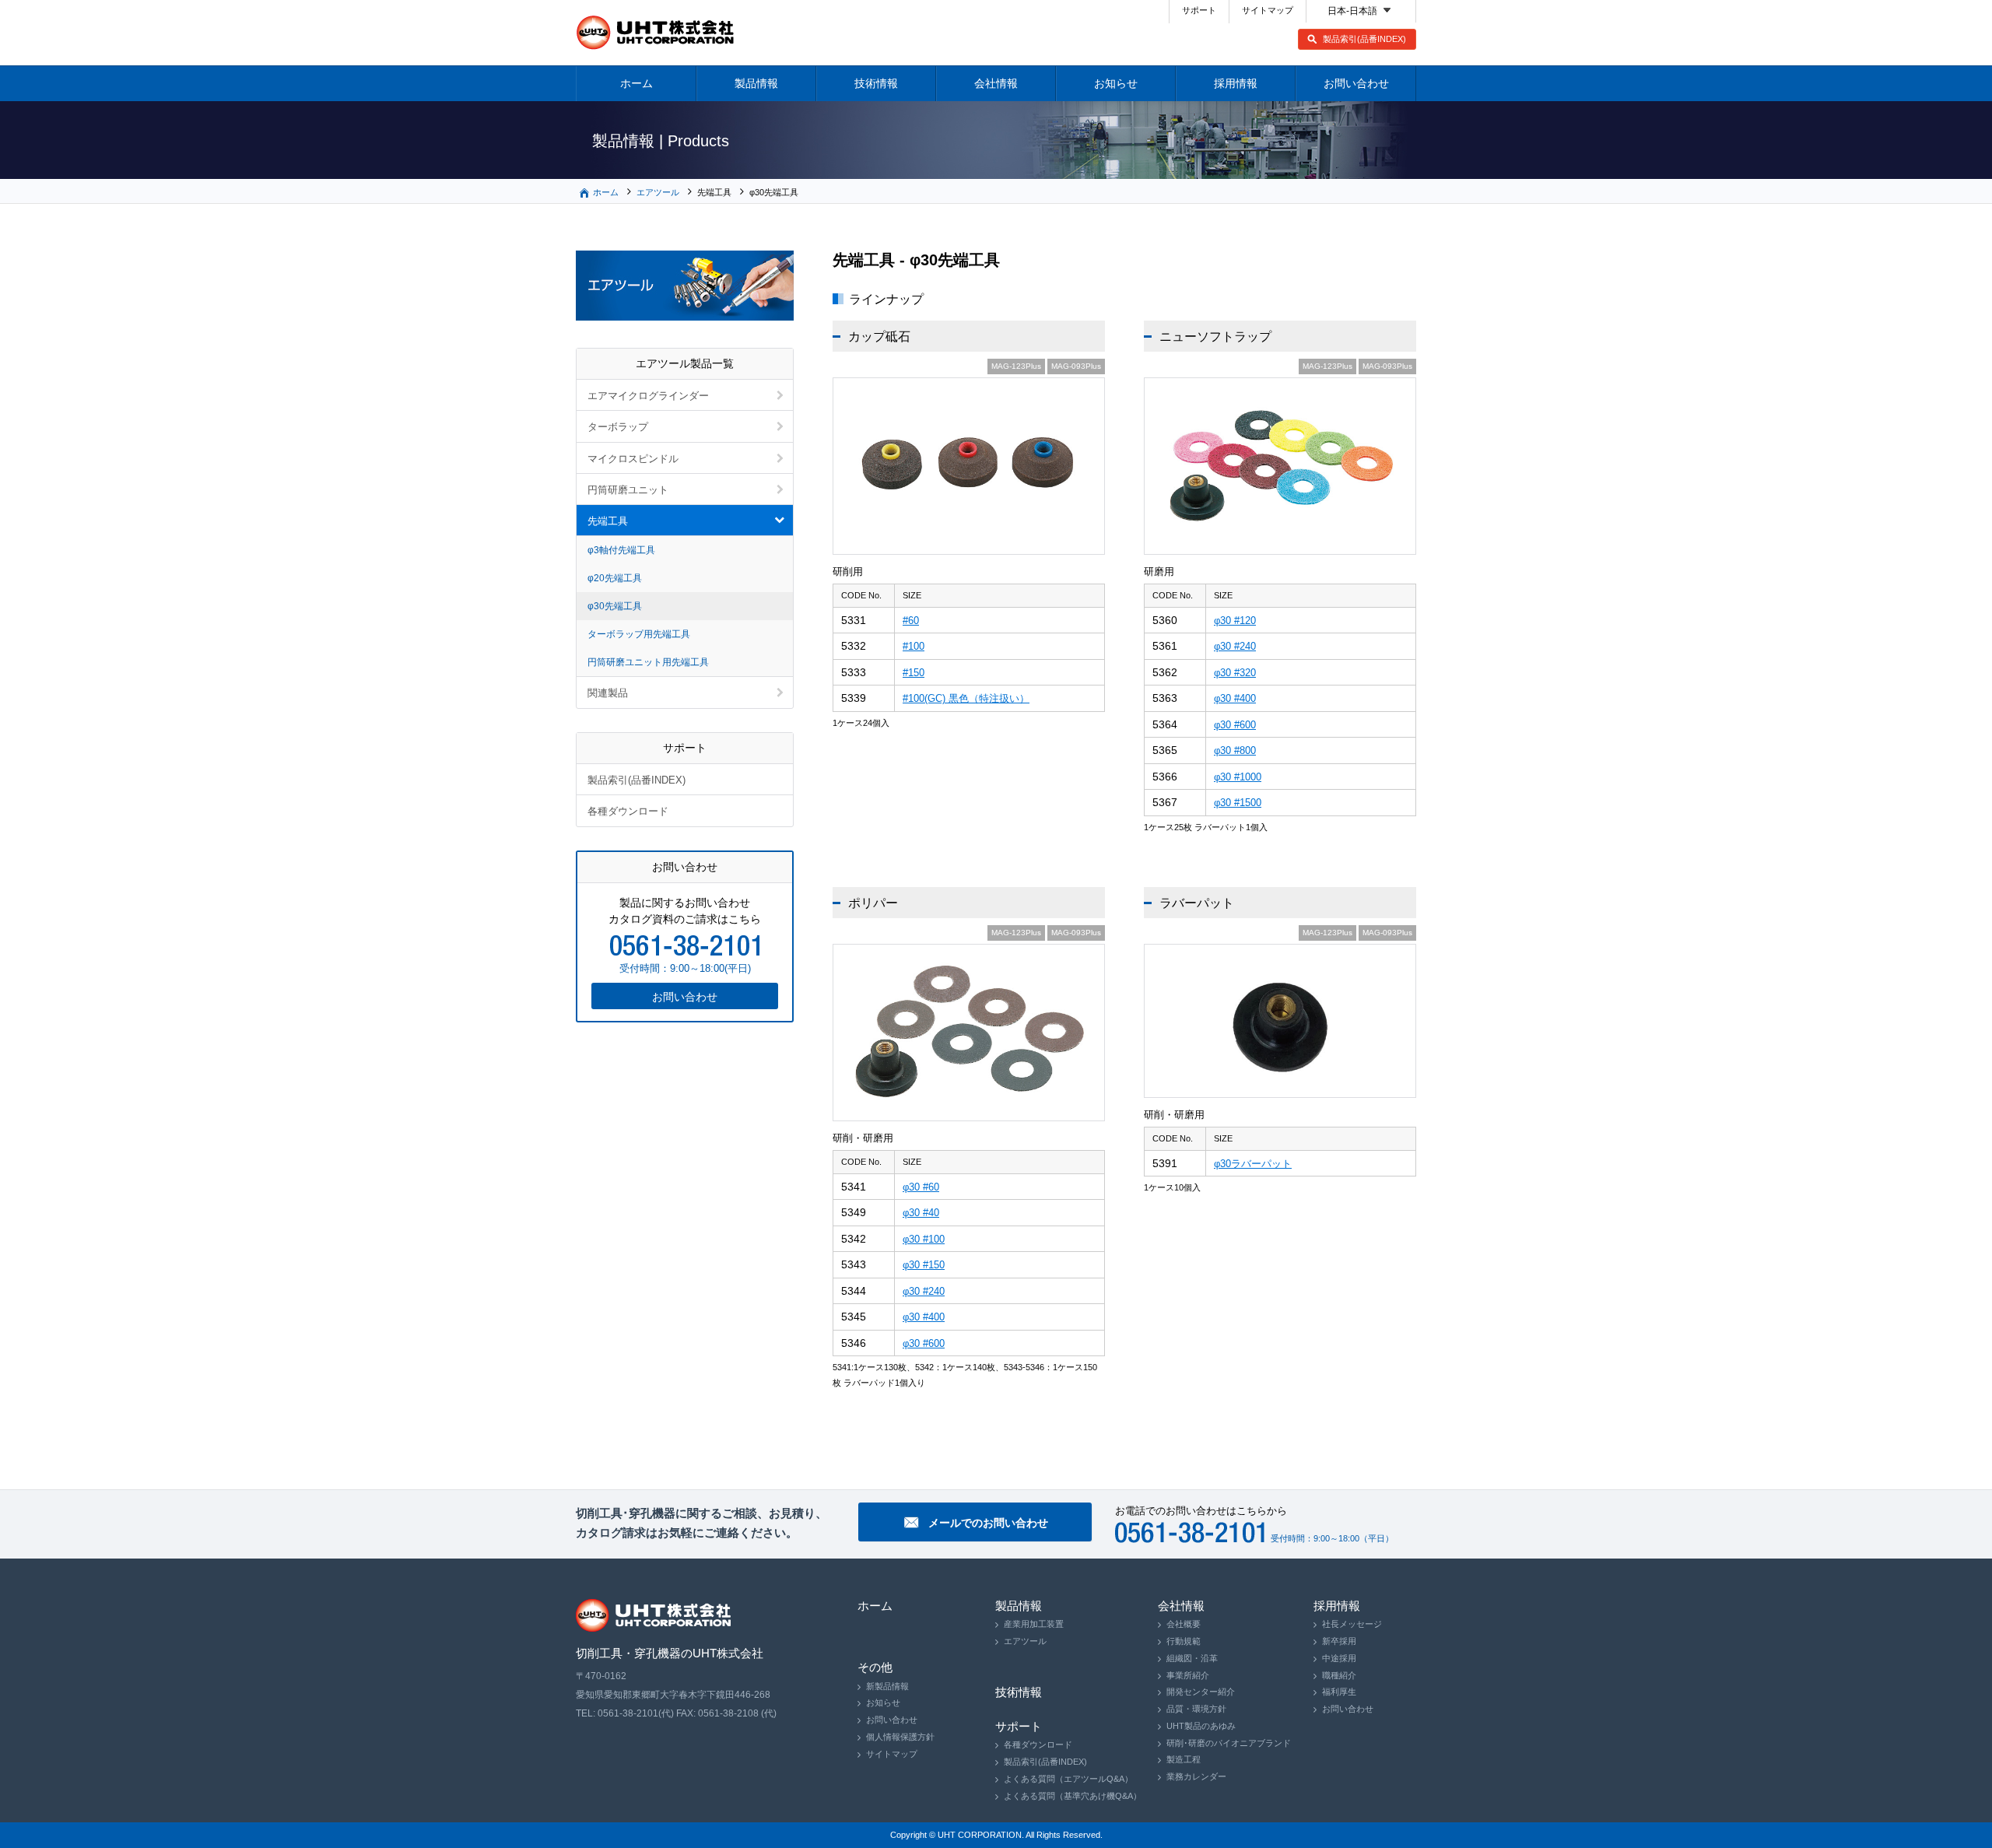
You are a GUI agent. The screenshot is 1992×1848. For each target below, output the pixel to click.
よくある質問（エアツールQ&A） (1068, 1779)
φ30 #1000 (1238, 777)
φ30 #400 (1235, 698)
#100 (914, 646)
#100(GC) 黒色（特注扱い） (966, 698)
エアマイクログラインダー (648, 396)
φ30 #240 (1235, 646)
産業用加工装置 (1034, 1624)
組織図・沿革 (1192, 1658)
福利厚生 (1339, 1692)
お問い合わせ (1356, 83)
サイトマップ (1268, 10)
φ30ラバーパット (1253, 1164)
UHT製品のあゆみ (1201, 1726)
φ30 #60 (921, 1187)
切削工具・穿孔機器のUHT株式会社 (656, 33)
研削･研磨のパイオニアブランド (1229, 1743)
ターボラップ (618, 427)
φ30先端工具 (615, 606)
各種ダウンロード (628, 811)
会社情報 (996, 83)
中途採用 (1339, 1658)
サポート (1199, 10)
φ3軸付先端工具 (621, 550)
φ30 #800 (1235, 750)
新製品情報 (887, 1686)
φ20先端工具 (615, 578)
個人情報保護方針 (900, 1737)
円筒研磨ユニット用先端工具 (648, 662)
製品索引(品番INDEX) (1364, 39)
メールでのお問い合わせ (988, 1523)
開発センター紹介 (1201, 1692)
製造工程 (1184, 1759)
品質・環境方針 (1196, 1709)
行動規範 (1184, 1641)
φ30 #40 (921, 1213)
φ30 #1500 (1238, 803)
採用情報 (1236, 83)
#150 (914, 673)
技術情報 (876, 83)
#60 (911, 621)
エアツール (658, 192)
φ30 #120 (1235, 621)
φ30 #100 (924, 1239)
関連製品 (608, 693)
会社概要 (1184, 1624)
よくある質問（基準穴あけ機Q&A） (1073, 1796)
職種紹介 (1339, 1675)
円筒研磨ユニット (628, 490)
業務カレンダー (1196, 1776)
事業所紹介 (1188, 1675)
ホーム (637, 83)
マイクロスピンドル (633, 459)
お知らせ (1116, 83)
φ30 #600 (1235, 725)
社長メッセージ (1352, 1624)
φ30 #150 (924, 1265)
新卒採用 (1339, 1641)
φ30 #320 (1235, 673)
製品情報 (756, 83)
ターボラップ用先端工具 (639, 634)
